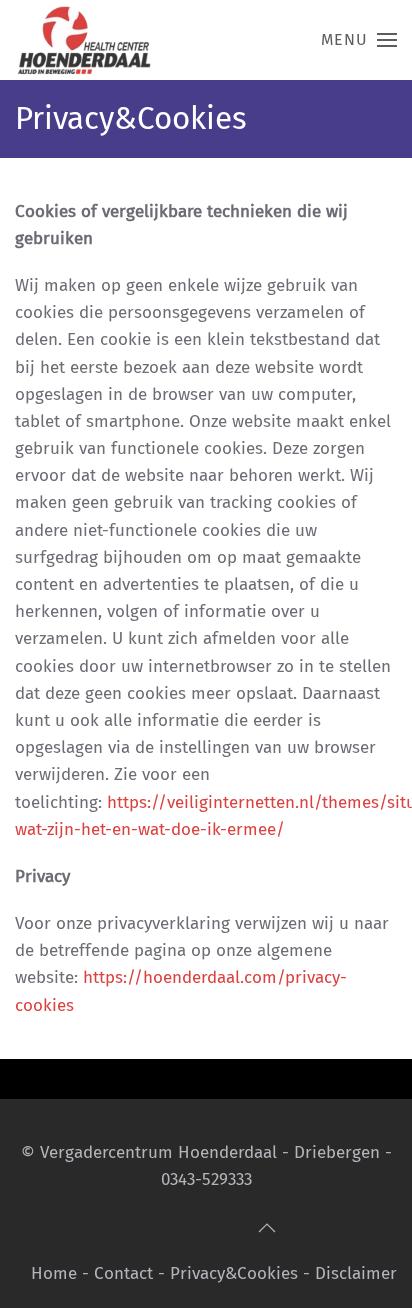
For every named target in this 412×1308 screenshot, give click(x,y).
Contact (123, 1273)
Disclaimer (356, 1273)
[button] (359, 40)
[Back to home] (88, 40)
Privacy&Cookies (234, 1273)
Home (54, 1273)
